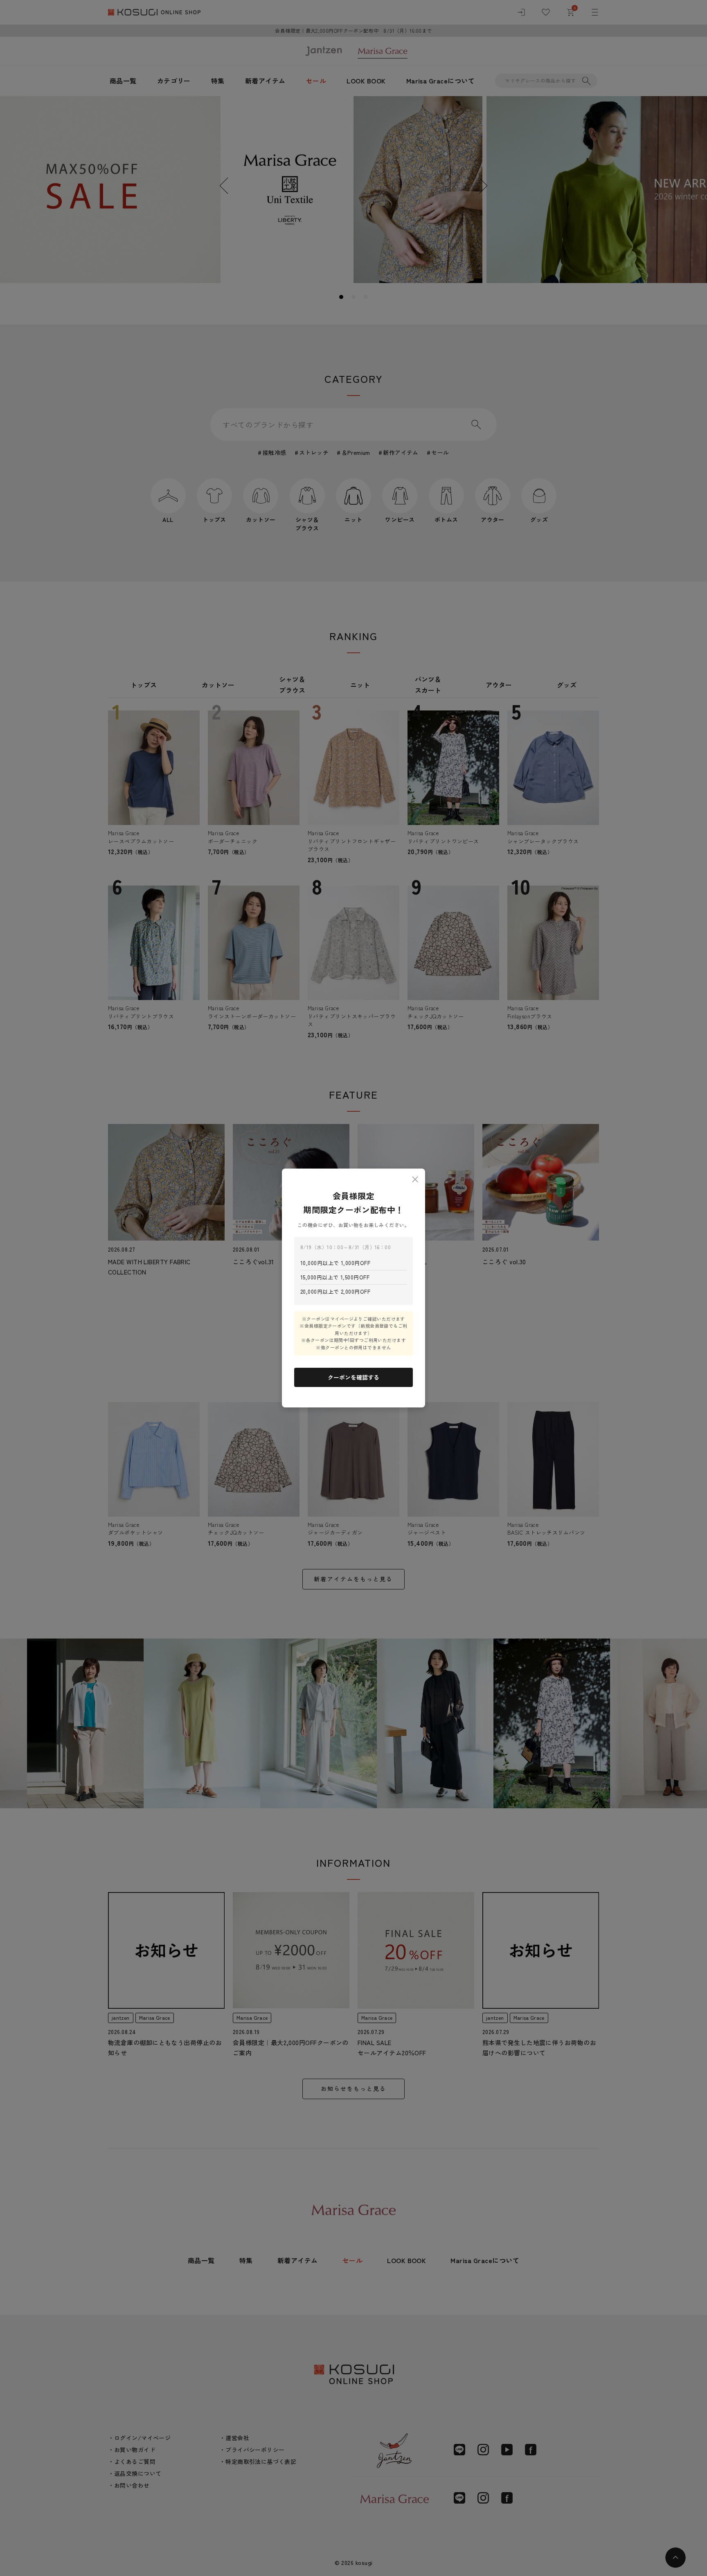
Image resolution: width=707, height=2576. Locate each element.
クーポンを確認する (353, 1377)
